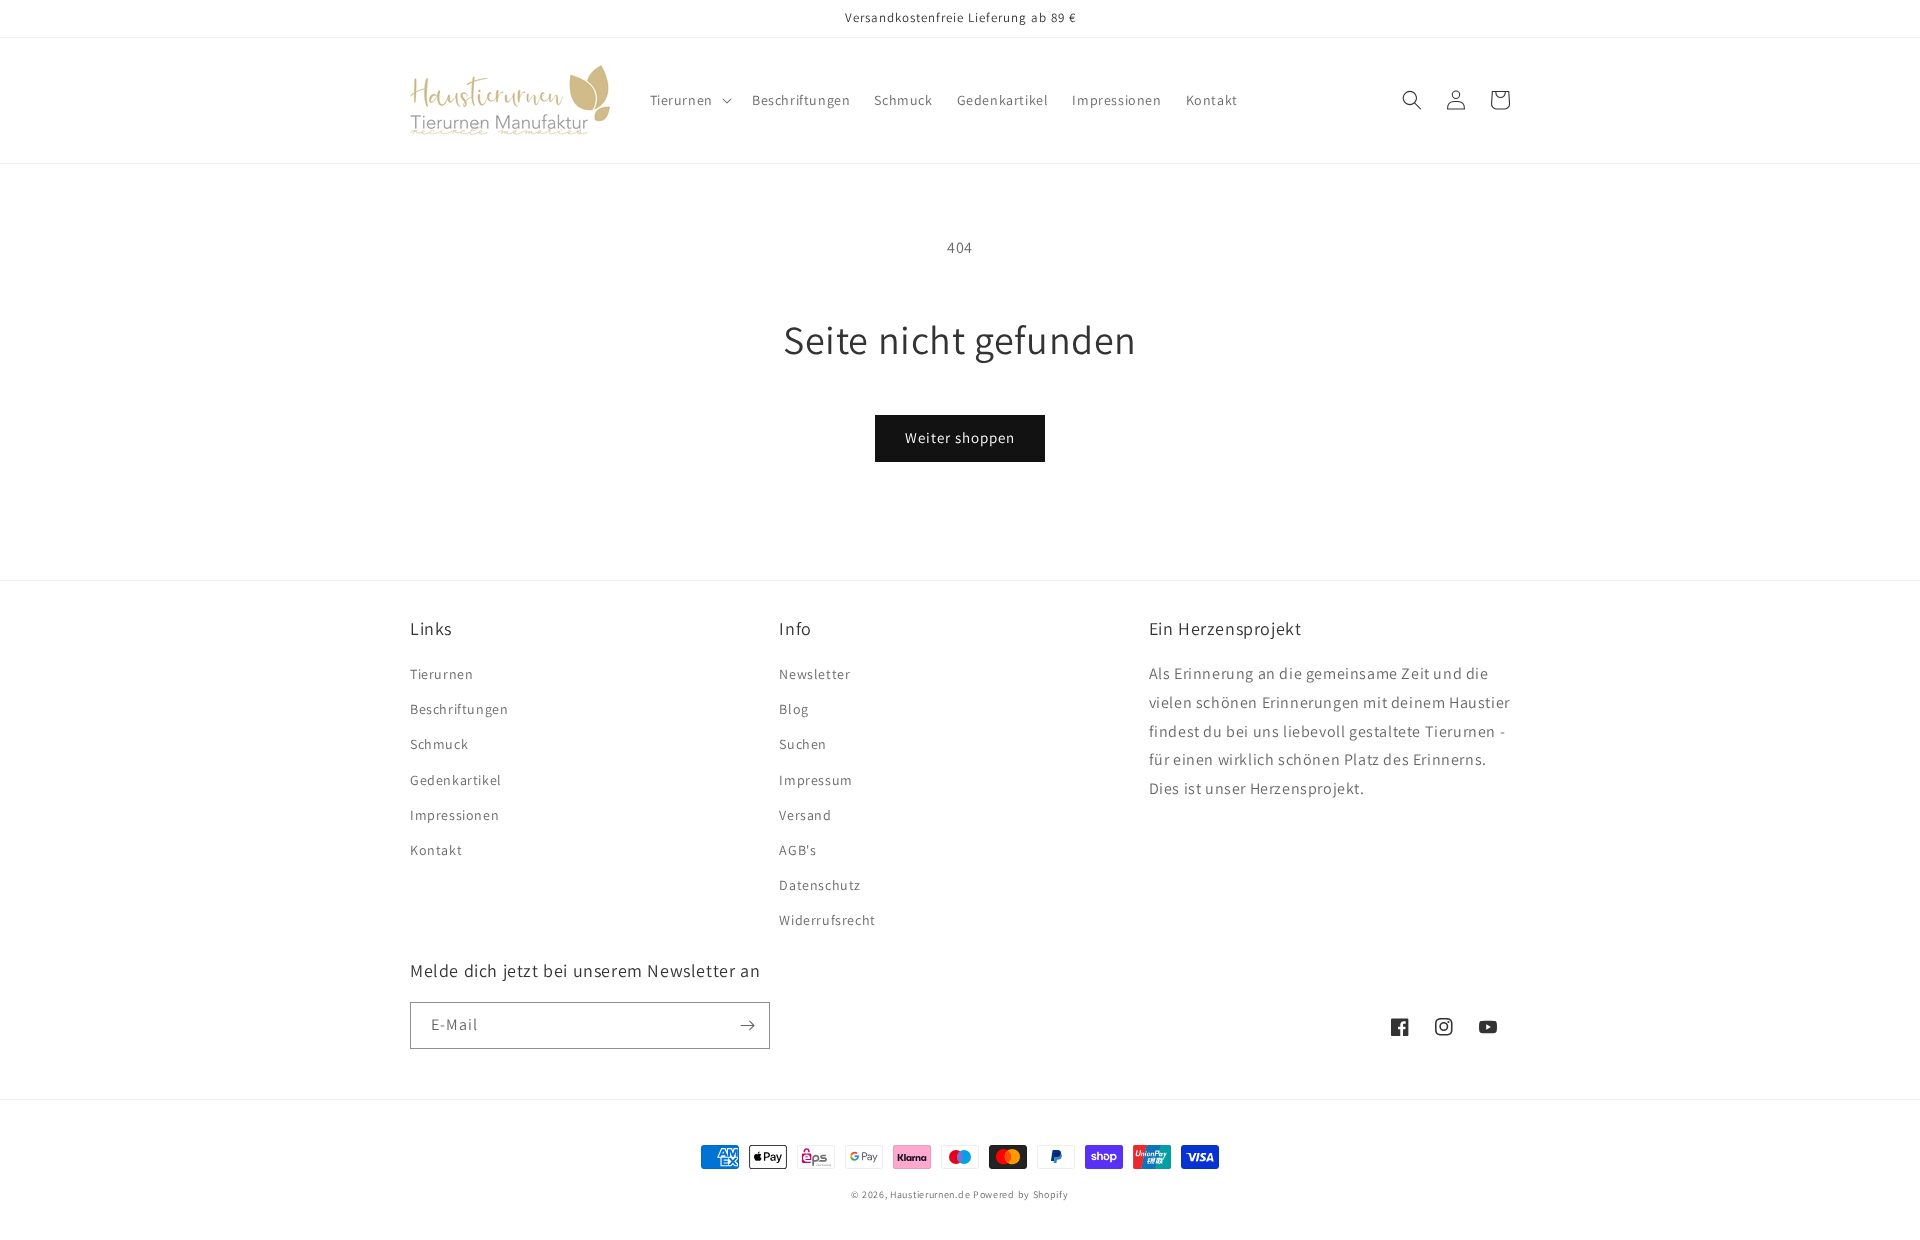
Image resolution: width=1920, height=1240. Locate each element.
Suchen (803, 744)
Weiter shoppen (960, 437)
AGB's (797, 850)
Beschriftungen (459, 709)
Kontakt (436, 850)
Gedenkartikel (456, 780)
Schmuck (439, 744)
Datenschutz (820, 885)
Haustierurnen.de (931, 1194)
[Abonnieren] (747, 1025)
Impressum (815, 780)
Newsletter (814, 674)
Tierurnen (441, 674)
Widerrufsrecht (827, 920)
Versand (805, 815)
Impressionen (454, 815)
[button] (689, 100)
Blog (793, 709)
